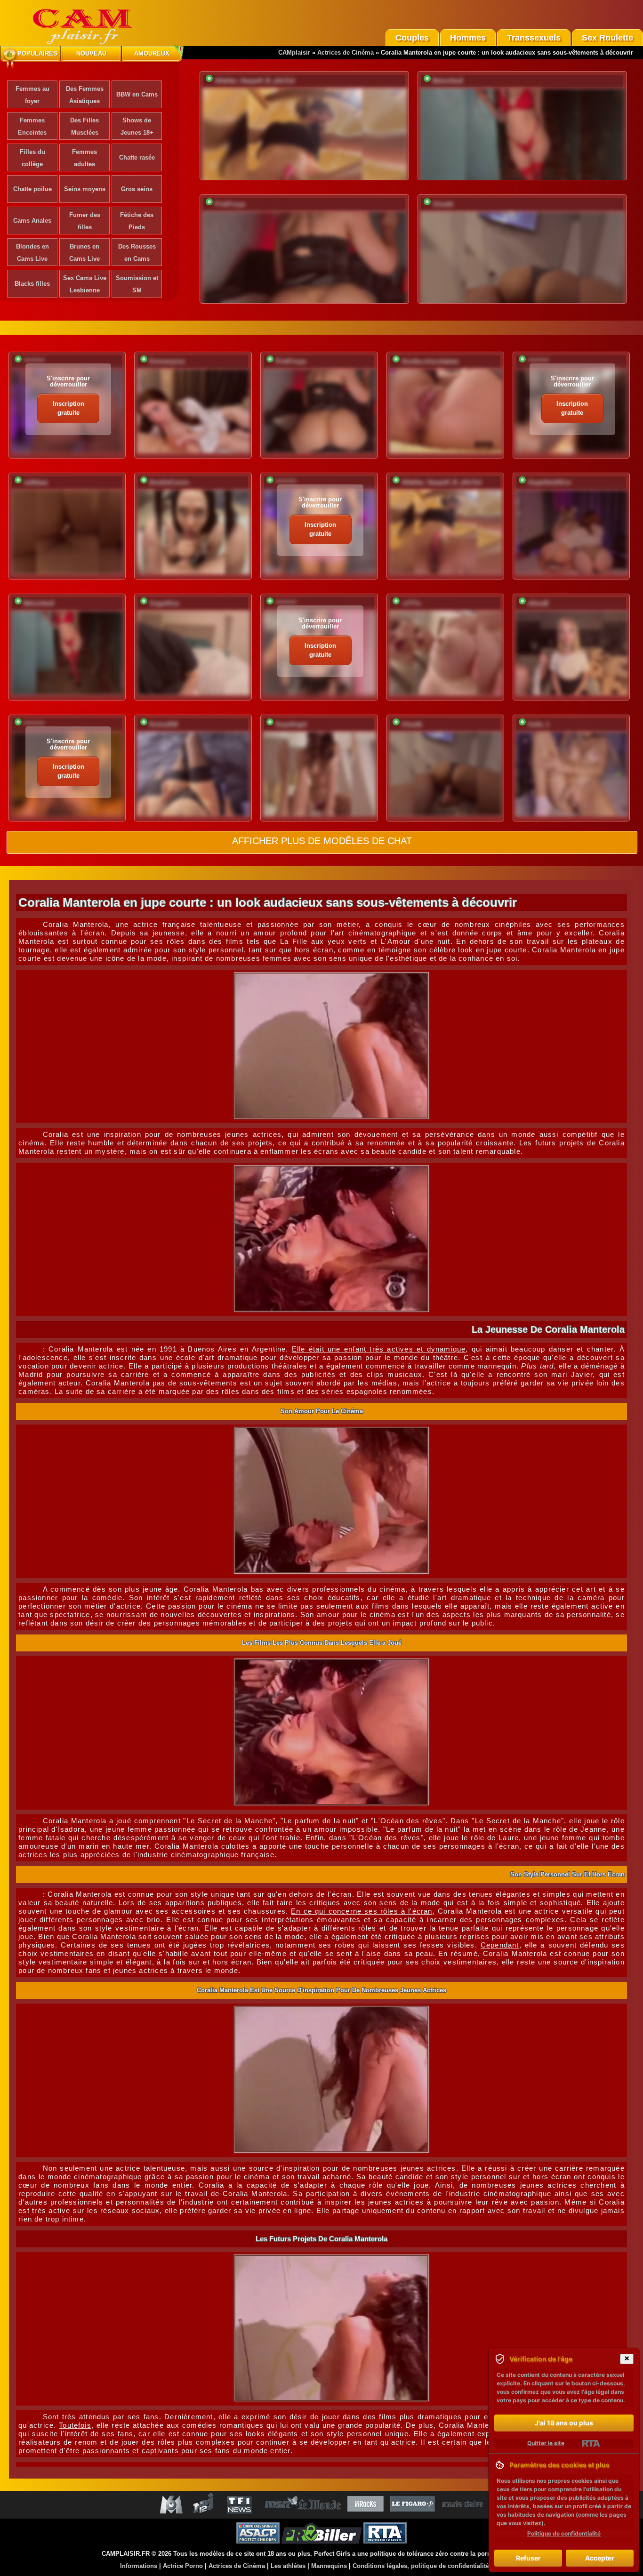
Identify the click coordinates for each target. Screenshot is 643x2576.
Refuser (528, 2558)
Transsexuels (534, 38)
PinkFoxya (230, 204)
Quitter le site (546, 2443)
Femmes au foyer (32, 95)
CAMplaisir (294, 52)
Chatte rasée (137, 157)
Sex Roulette (607, 38)
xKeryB (538, 603)
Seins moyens (85, 189)
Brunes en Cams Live (84, 253)
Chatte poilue (32, 189)
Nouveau (91, 53)
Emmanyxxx (167, 361)
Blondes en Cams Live (32, 253)
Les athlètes (288, 2566)
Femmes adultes (84, 158)
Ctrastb (443, 204)
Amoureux (152, 53)
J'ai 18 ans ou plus (564, 2423)
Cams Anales (32, 221)
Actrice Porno (183, 2566)
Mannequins (329, 2566)
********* (34, 361)
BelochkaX (448, 81)
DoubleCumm (169, 482)
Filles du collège (32, 158)
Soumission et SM (137, 284)
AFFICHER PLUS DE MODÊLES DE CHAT (322, 841)
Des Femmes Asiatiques (85, 95)
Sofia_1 (539, 724)
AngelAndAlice (549, 482)
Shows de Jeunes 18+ (137, 126)
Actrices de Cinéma (346, 52)
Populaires (37, 53)
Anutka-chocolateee (430, 361)
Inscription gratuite (68, 408)
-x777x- (412, 603)
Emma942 (164, 724)
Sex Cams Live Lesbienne (85, 284)
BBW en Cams (137, 94)
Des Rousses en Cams (137, 253)
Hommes (468, 38)
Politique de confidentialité (564, 2533)
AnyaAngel (291, 724)
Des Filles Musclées (84, 126)
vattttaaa (36, 482)
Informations (139, 2566)
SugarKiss (164, 603)
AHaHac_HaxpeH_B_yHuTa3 (255, 81)
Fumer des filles (85, 221)
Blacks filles (32, 284)
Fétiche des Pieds (137, 221)
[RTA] (591, 2443)
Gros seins (137, 189)
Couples (412, 38)
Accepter (600, 2558)
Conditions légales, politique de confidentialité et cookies (437, 2566)
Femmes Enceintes (32, 126)
